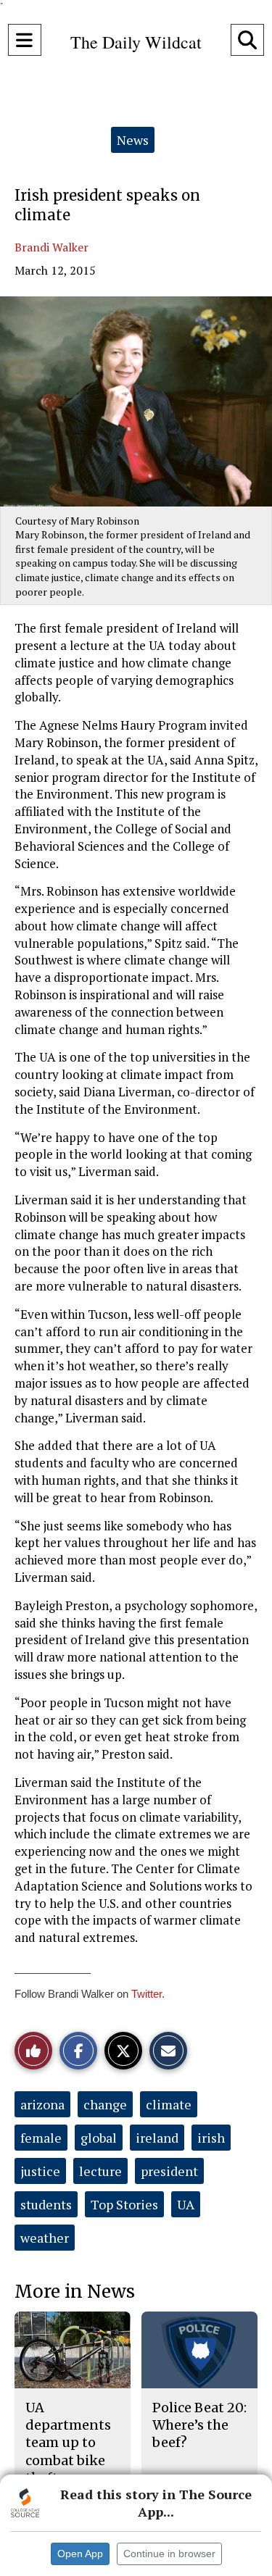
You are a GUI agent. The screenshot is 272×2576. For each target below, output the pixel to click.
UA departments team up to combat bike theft (68, 2443)
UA (186, 2204)
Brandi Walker (51, 247)
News (133, 140)
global (99, 2138)
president (169, 2171)
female (41, 2138)
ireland (157, 2138)
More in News (75, 2292)
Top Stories (124, 2204)
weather (45, 2238)
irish (211, 2138)
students (46, 2204)
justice (40, 2171)
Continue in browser (169, 2554)
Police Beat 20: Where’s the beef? (199, 2425)
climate (169, 2104)
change (105, 2104)
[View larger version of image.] (136, 401)
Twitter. (148, 1994)
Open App (80, 2554)
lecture (100, 2171)
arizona (42, 2104)
